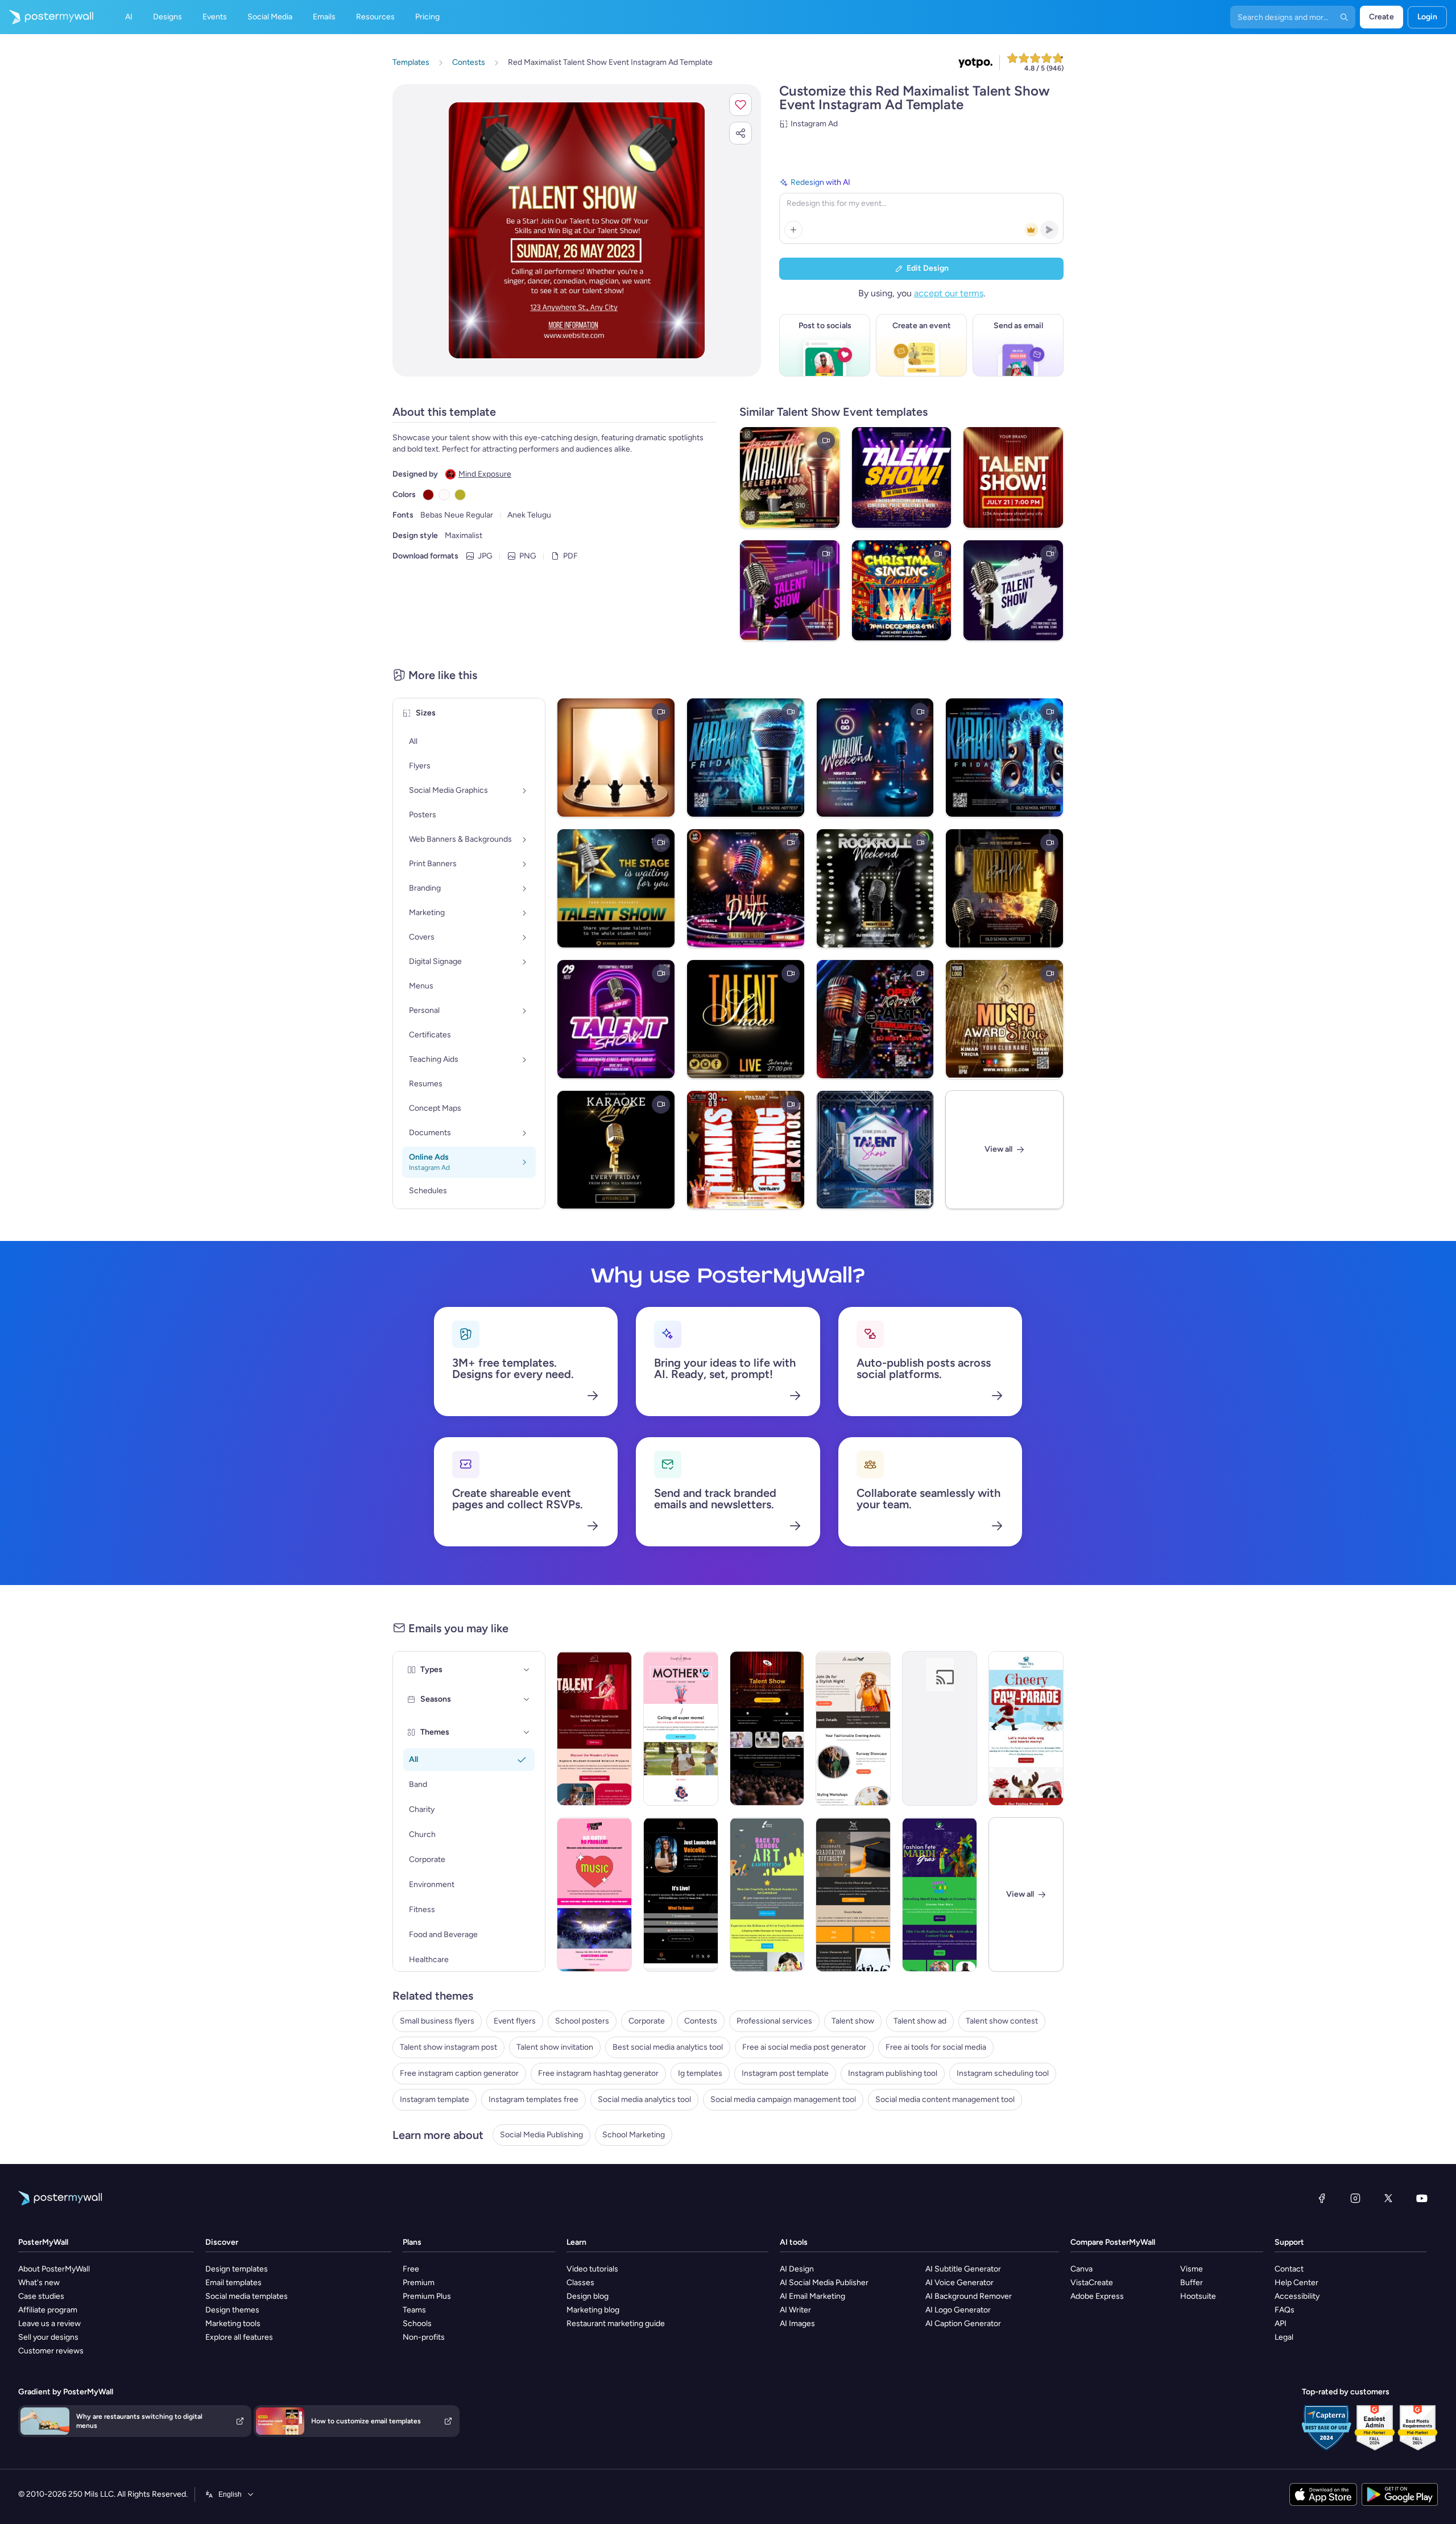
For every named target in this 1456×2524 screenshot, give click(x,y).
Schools (417, 2324)
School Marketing (634, 2135)
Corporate (647, 2021)
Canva (1081, 2269)
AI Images (797, 2324)
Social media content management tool (945, 2099)
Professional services (774, 2021)
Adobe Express (1097, 2296)
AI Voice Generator (959, 2283)
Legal (1284, 2337)
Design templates (237, 2269)
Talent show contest (1002, 2021)
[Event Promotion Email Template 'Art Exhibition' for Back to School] (767, 1894)
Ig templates (700, 2073)
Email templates (233, 2283)
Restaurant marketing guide (616, 2324)
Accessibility (1297, 2296)
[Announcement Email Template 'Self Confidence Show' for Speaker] (681, 1894)
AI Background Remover (969, 2296)
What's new (39, 2283)
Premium (419, 2283)
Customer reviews (51, 2351)
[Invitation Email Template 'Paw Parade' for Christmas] (1026, 1728)
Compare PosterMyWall (1113, 2242)
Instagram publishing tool (893, 2073)
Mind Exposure (485, 474)
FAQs (1285, 2310)
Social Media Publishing (541, 2135)
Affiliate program (48, 2310)
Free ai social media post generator (804, 2047)
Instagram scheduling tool (1003, 2073)
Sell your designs (48, 2337)
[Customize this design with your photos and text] (577, 230)
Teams (414, 2310)
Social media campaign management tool (783, 2099)
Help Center (1296, 2283)
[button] (741, 105)
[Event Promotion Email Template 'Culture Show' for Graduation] (853, 1894)
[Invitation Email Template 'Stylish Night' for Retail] (853, 1728)
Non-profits (424, 2337)
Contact (1289, 2269)
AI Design (797, 2269)
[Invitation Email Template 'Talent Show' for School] (594, 1728)
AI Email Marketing (812, 2296)
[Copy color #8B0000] (428, 495)
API (1281, 2324)
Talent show (853, 2021)
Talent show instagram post (448, 2047)
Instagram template (435, 2099)
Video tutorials (592, 2269)
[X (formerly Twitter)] (1388, 2198)
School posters (582, 2021)
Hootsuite (1198, 2296)
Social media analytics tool (644, 2099)
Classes (580, 2283)
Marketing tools (233, 2324)
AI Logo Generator (958, 2310)
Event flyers (515, 2021)
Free (411, 2269)
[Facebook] (1322, 2198)
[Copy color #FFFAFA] (444, 495)
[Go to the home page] (47, 17)
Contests (701, 2021)
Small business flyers (437, 2021)
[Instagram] (1355, 2198)
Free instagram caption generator (459, 2073)
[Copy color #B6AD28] (460, 495)
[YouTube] (1422, 2198)
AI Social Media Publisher (824, 2283)
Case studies (41, 2296)
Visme (1192, 2269)
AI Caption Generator (963, 2324)
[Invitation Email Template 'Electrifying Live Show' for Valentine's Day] (594, 1894)
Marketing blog (593, 2310)
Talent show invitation (555, 2047)
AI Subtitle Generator (963, 2269)
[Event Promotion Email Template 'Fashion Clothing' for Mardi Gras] (940, 1894)
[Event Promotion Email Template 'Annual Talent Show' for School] (767, 1728)
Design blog (588, 2296)
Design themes (232, 2310)
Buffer (1192, 2283)
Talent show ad (920, 2021)
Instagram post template (785, 2073)
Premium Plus (427, 2296)
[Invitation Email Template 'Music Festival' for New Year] (940, 1728)
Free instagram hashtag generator (598, 2073)
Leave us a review (49, 2324)
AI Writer (795, 2310)
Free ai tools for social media (936, 2047)
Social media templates (247, 2296)
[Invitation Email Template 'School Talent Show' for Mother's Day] (681, 1728)
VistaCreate (1092, 2283)
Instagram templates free (533, 2099)
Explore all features (239, 2337)
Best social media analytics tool (668, 2047)
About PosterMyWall (54, 2269)
